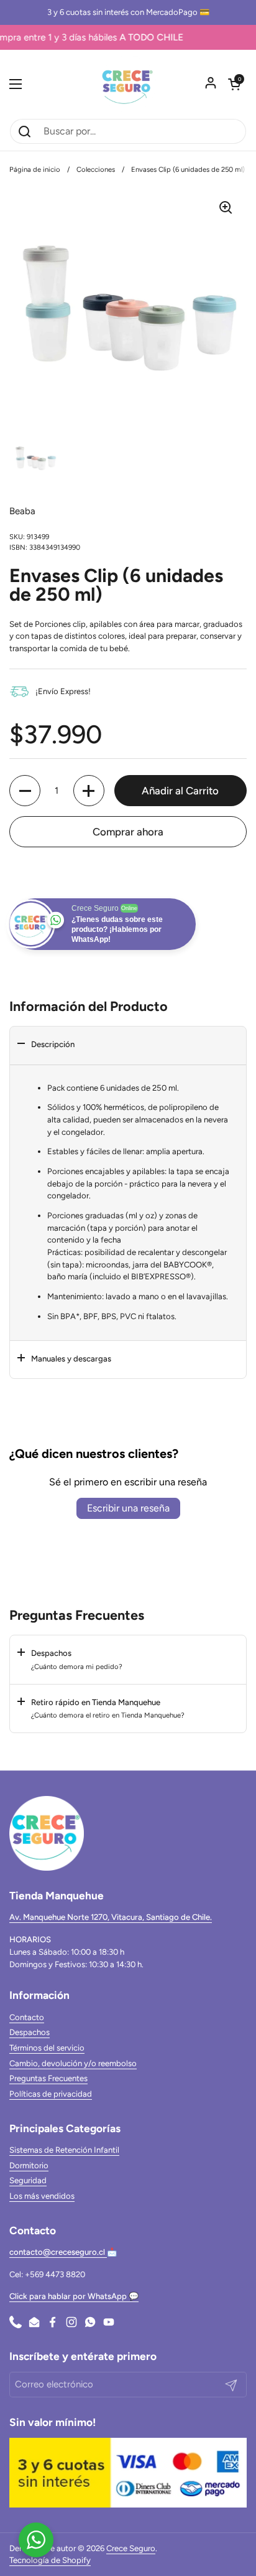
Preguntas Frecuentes (48, 2078)
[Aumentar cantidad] (89, 791)
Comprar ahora (128, 832)
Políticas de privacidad (51, 2094)
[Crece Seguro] (128, 84)
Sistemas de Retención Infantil (64, 2150)
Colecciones (96, 169)
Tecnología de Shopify (50, 2560)
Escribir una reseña (128, 1508)
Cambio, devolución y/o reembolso (73, 2063)
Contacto (27, 2017)
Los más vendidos (42, 2196)
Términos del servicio (47, 2048)
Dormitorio (29, 2165)
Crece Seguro (131, 2548)
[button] (234, 84)
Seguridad (28, 2180)
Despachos (30, 2032)
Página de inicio (35, 169)
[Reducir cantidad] (25, 791)
